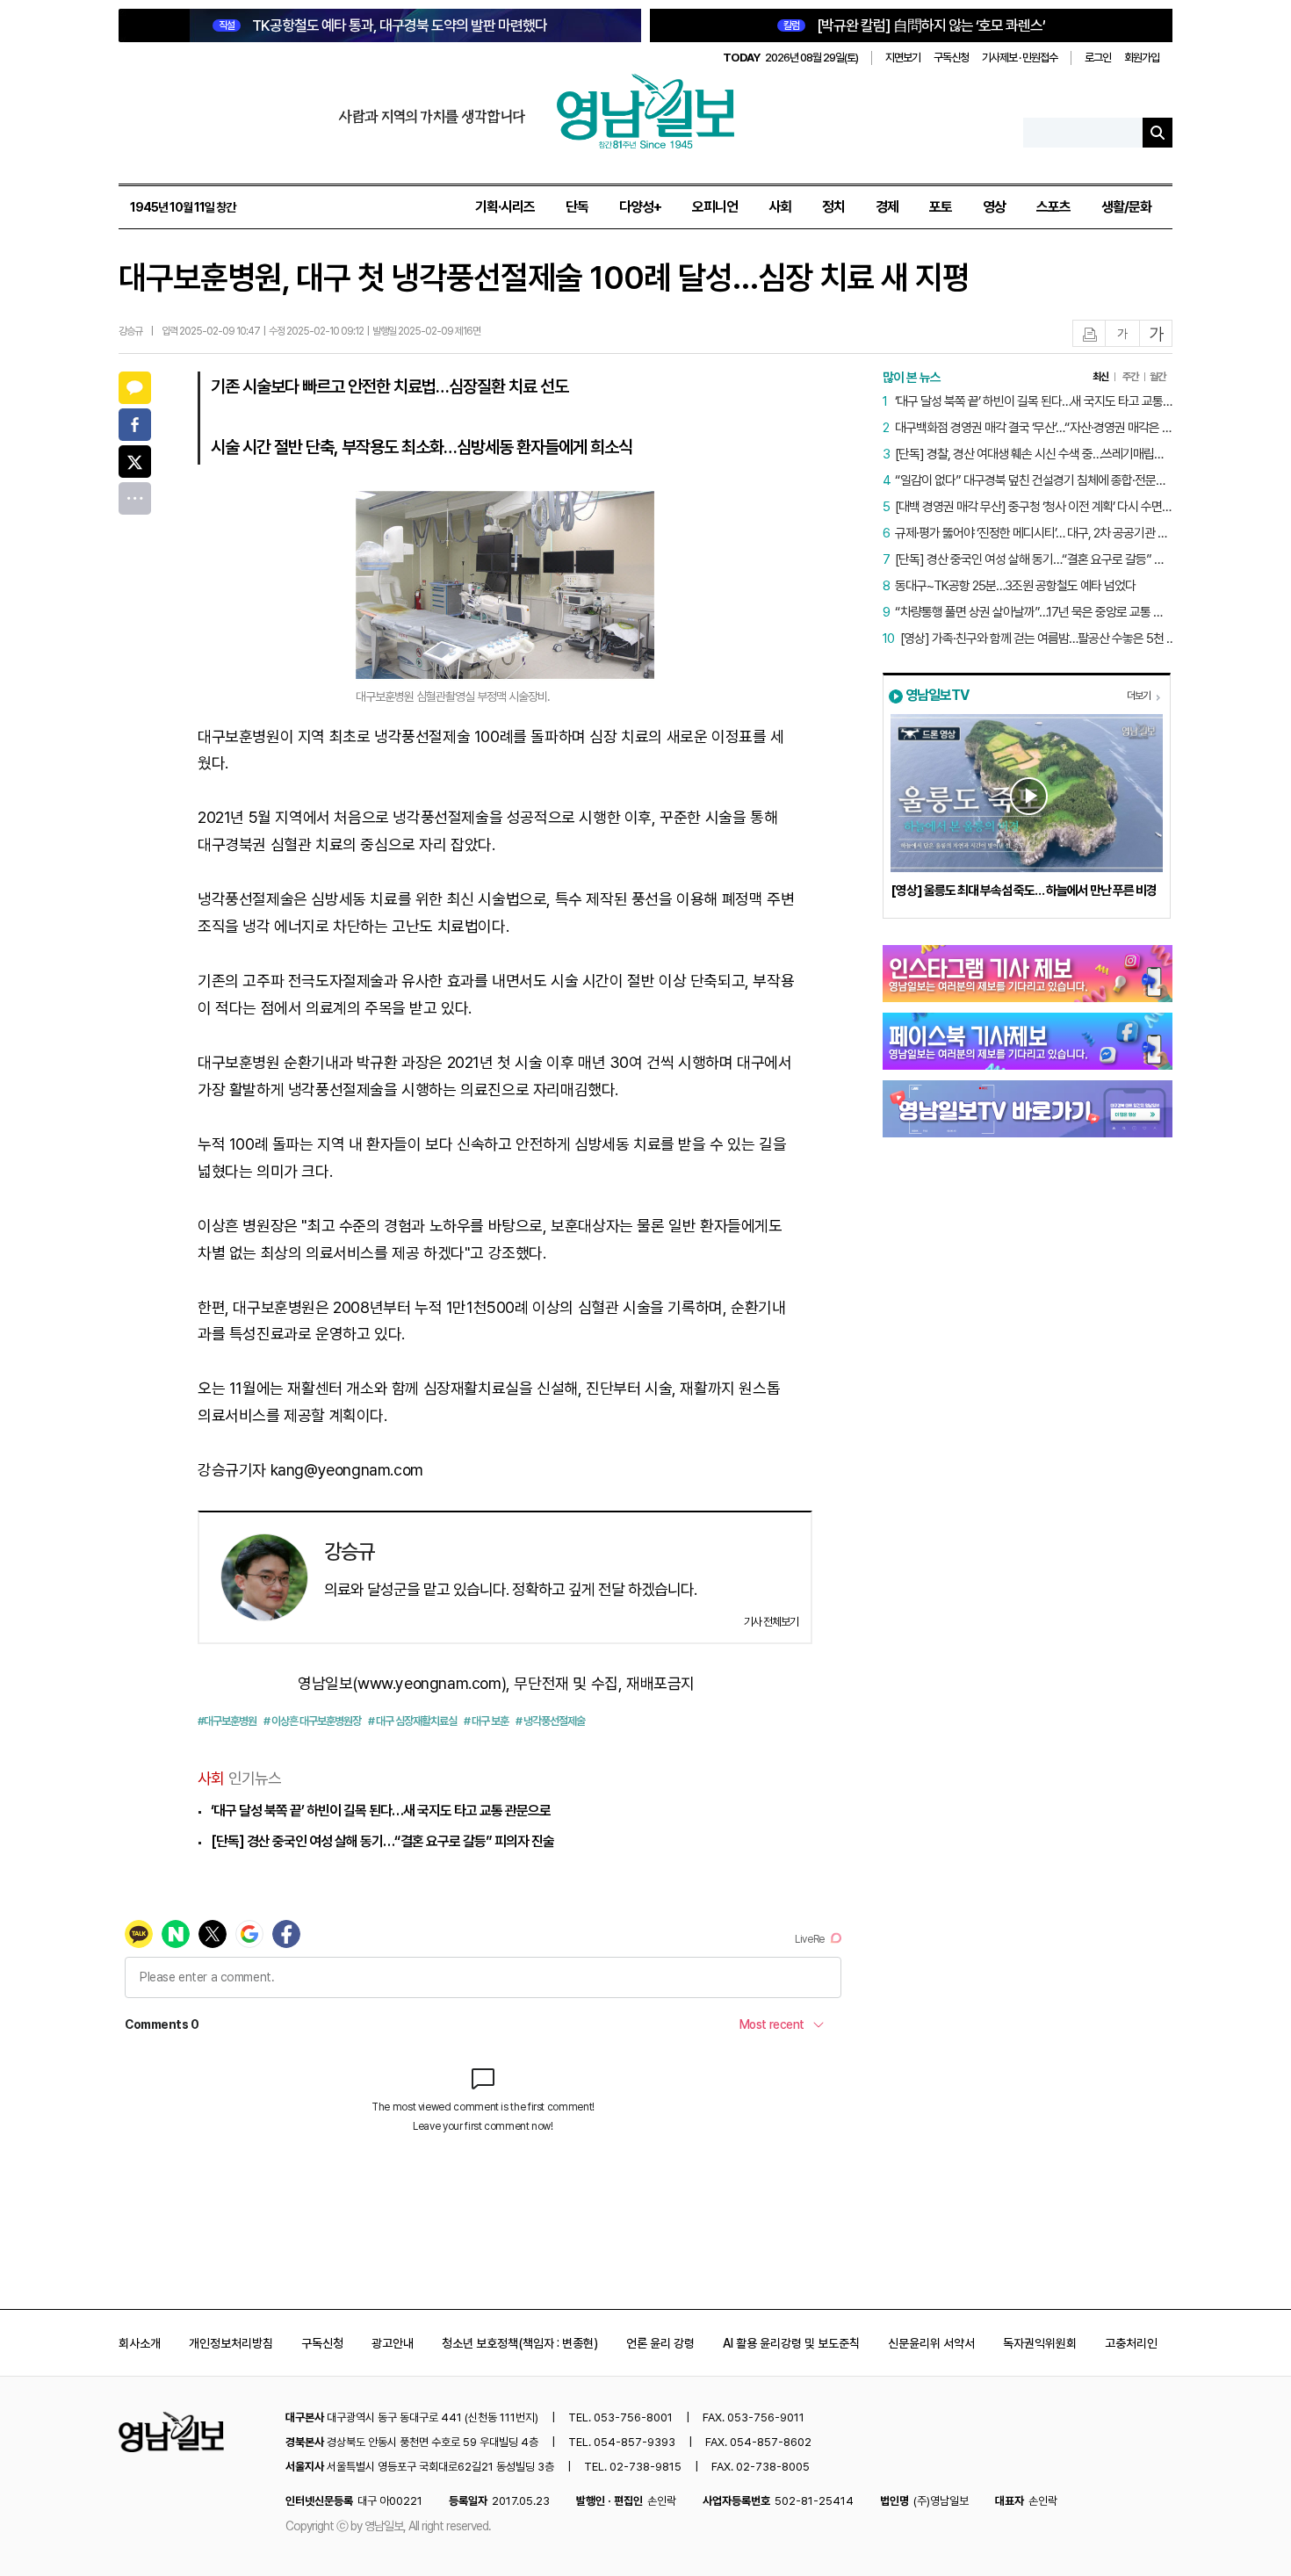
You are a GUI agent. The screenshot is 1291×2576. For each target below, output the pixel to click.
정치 (833, 207)
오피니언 (715, 207)
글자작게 (1122, 334)
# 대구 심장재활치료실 (412, 1721)
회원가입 (1142, 58)
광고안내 (393, 2343)
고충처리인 (1131, 2343)
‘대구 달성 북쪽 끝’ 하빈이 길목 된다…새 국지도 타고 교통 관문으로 (381, 1811)
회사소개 (140, 2343)
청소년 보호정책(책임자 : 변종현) (520, 2343)
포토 (941, 207)
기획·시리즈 (505, 207)
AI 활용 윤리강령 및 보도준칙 (791, 2343)
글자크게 (1157, 334)
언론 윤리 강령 (660, 2343)
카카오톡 (135, 388)
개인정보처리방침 (231, 2343)
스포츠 (1053, 207)
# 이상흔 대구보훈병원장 (312, 1721)
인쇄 (1090, 334)
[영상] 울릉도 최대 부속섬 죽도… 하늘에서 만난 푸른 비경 (1024, 891)
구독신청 (951, 58)
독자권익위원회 (1040, 2343)
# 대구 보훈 (486, 1721)
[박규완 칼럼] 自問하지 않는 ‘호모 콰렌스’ (914, 25)
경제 (887, 207)
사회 (780, 207)
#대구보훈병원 (227, 1721)
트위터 (135, 462)
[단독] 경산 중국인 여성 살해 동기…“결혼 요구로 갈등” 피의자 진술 (382, 1841)
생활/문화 (1126, 207)
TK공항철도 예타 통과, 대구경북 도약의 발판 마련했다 (383, 25)
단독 (577, 207)
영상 (994, 207)
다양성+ (640, 207)
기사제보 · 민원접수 (1020, 58)
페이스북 (135, 425)
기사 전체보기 (771, 1622)
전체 (135, 498)
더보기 (1139, 696)
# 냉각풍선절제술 (550, 1721)
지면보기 (903, 58)
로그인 (1098, 58)
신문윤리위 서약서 (931, 2343)
